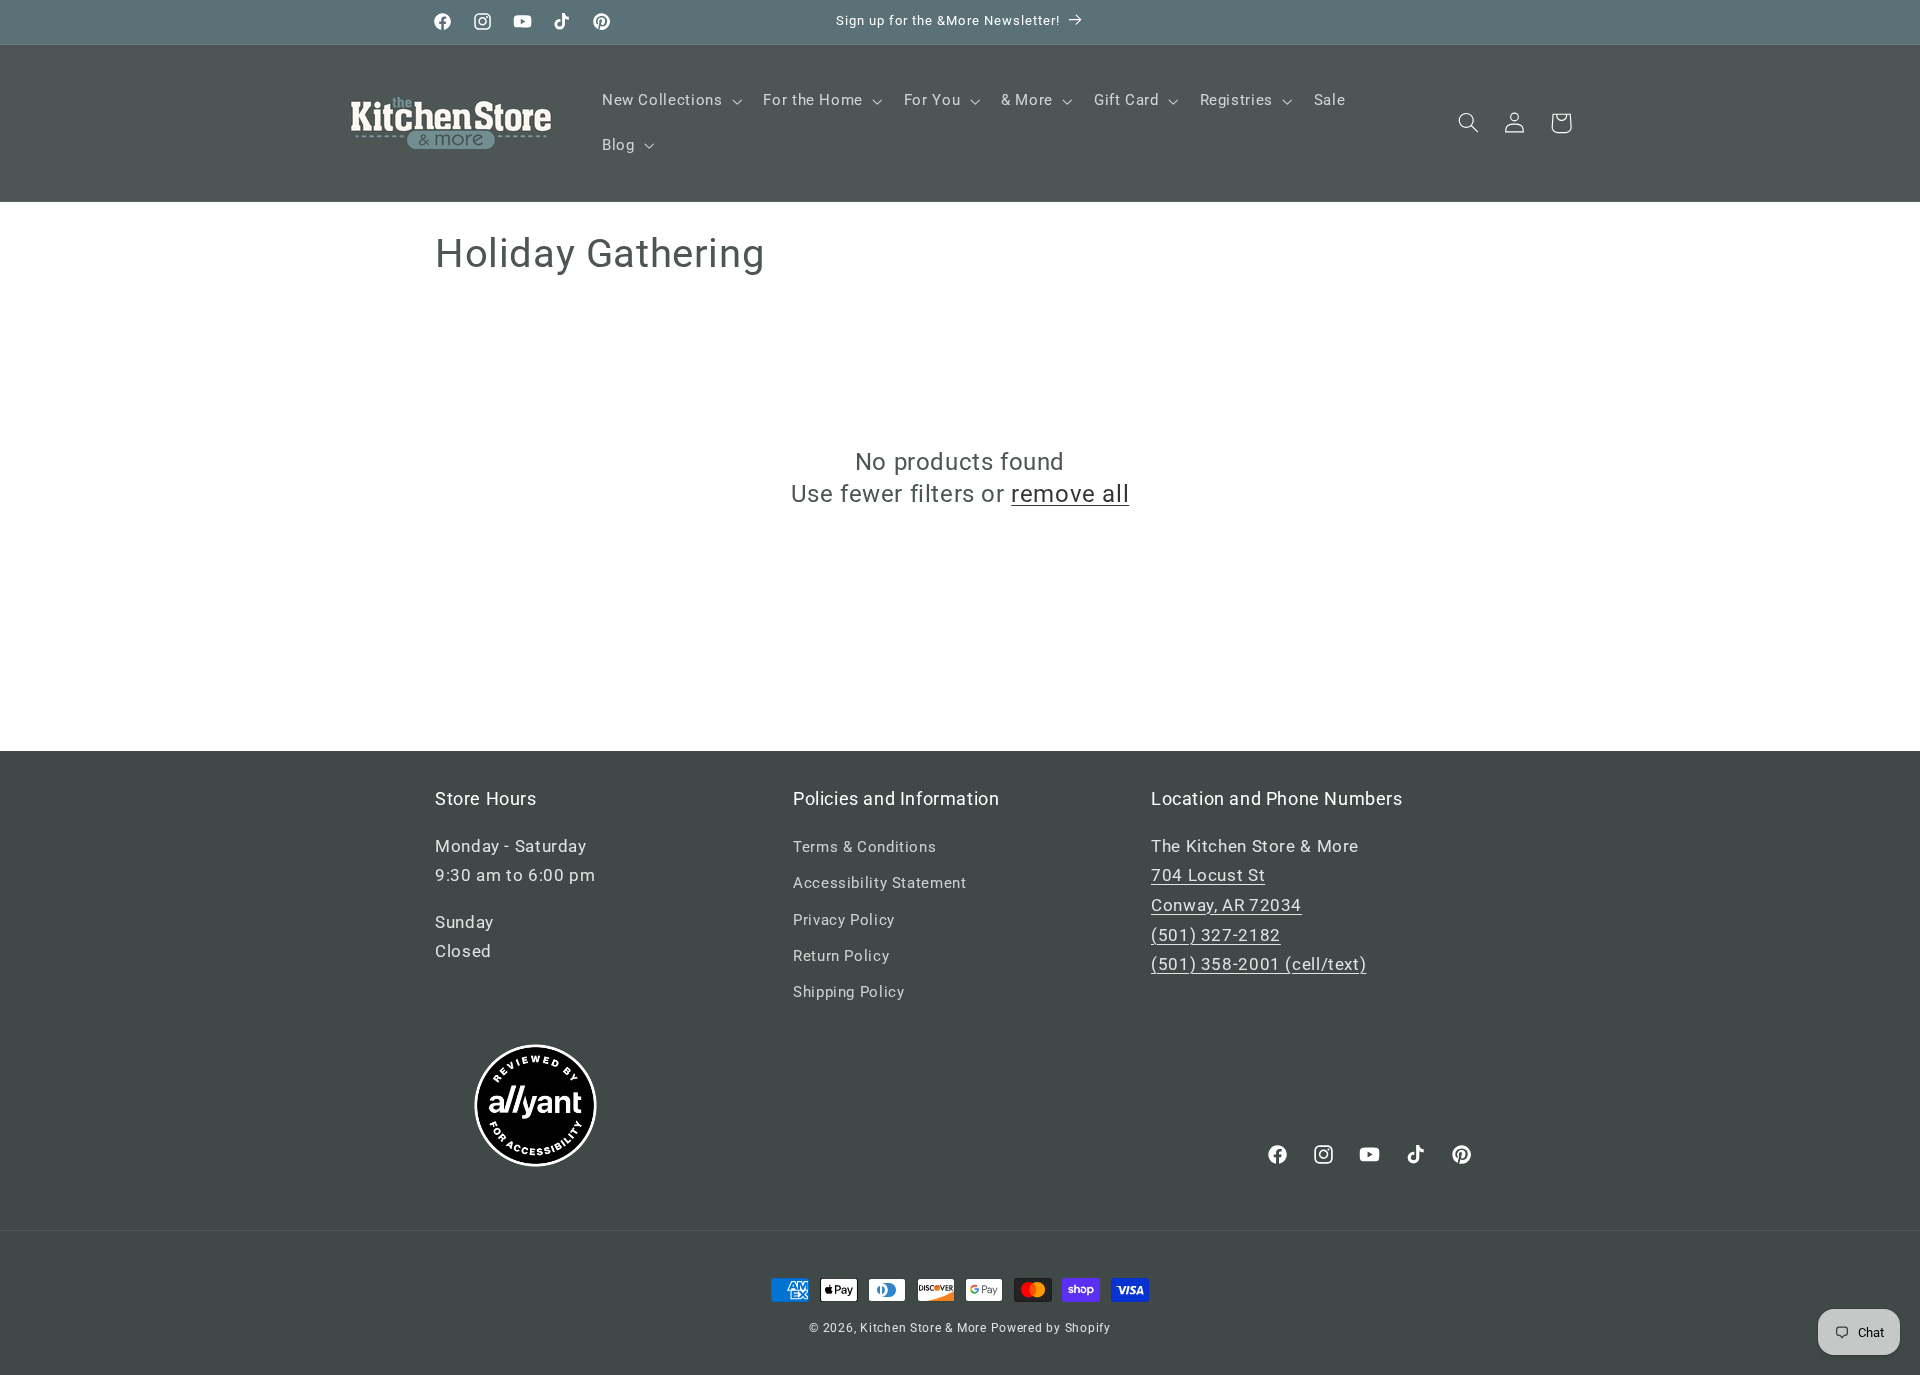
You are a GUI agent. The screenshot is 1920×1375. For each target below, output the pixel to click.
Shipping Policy (848, 992)
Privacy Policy (844, 920)
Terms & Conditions (864, 847)
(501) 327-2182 (1216, 935)
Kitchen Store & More (923, 1328)
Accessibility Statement (880, 883)
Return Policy (841, 956)
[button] (669, 101)
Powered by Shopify (1051, 1328)
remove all (1070, 494)
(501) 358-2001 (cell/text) (1258, 964)
